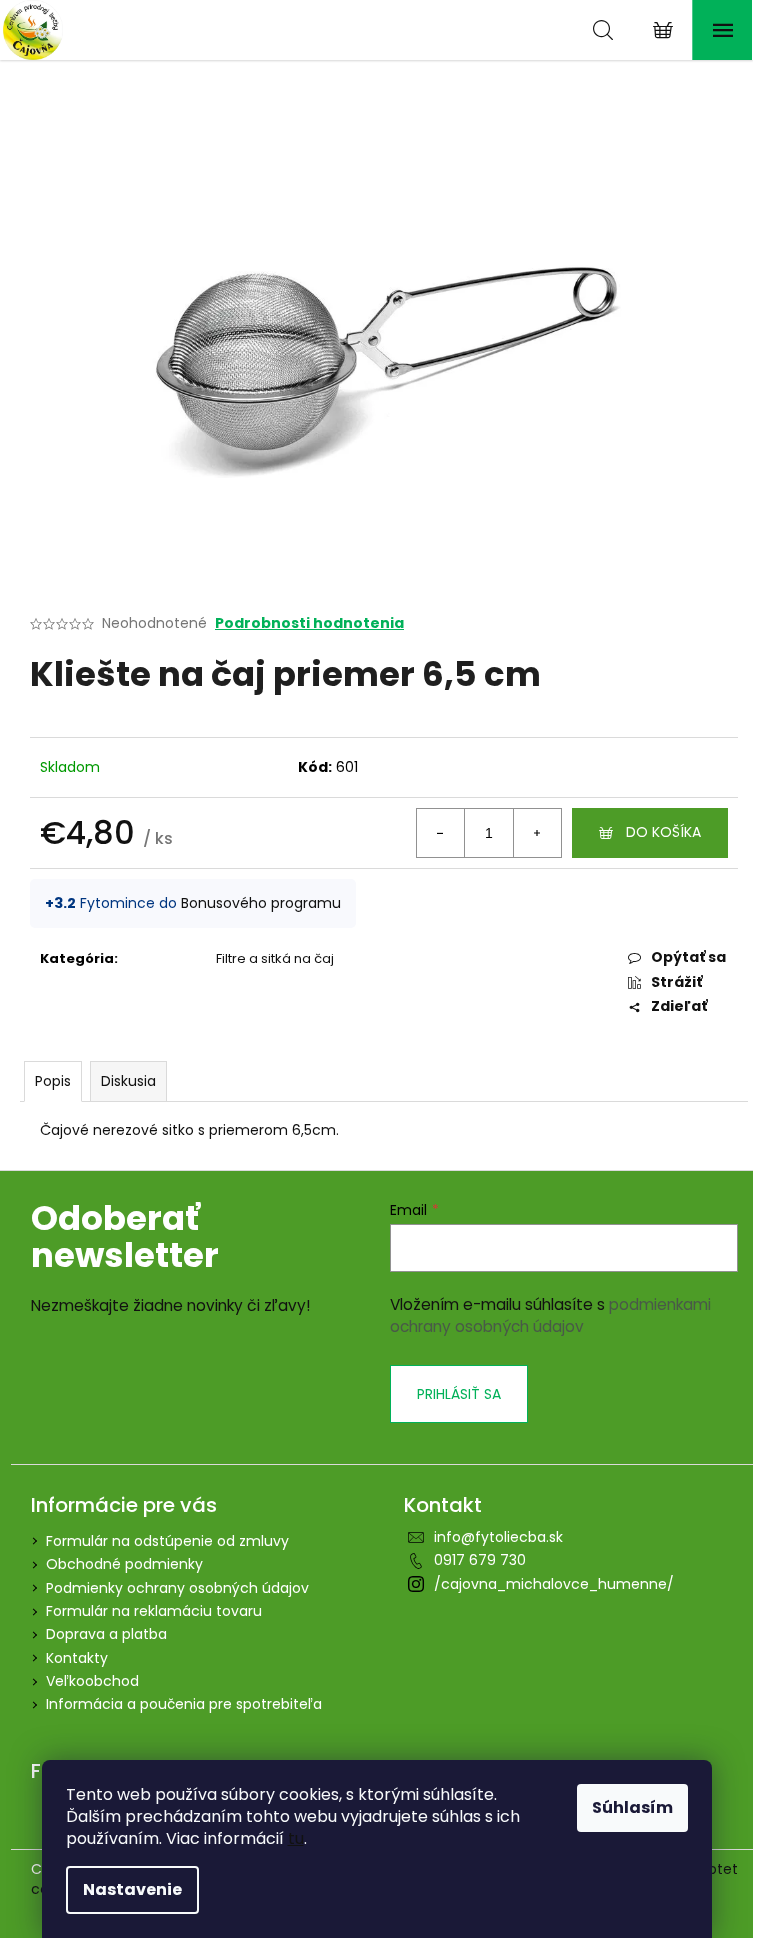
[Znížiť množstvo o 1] (441, 833)
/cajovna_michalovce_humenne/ (554, 1584)
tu (296, 1838)
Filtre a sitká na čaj (275, 958)
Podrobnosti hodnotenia (309, 623)
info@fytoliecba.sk (498, 1537)
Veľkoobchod (92, 1681)
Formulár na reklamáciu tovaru (154, 1611)
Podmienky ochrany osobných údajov (177, 1588)
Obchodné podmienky (124, 1564)
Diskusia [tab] (128, 1081)
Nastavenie (132, 1889)
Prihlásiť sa (459, 1394)
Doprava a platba (106, 1634)
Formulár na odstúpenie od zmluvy (167, 1541)
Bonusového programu (261, 903)
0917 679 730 (480, 1560)
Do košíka (663, 832)
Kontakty (77, 1658)
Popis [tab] (53, 1081)
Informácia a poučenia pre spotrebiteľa (184, 1704)
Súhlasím (632, 1807)
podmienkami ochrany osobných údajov (550, 1315)
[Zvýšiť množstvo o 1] (537, 833)
